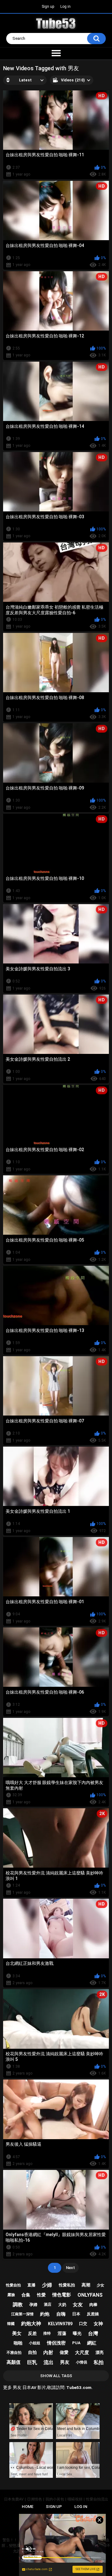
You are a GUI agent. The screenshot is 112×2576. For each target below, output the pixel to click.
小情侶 (82, 2362)
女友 (78, 2305)
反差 (32, 2333)
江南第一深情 (22, 2314)
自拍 (32, 2352)
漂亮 (100, 2352)
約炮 (45, 2314)
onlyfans (90, 2295)
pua (76, 2343)
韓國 (11, 2324)
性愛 (41, 2295)
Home (28, 2507)
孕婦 (33, 2305)
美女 (17, 2333)
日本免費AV (14, 2499)
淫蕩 (62, 2333)
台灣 (93, 2333)
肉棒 (93, 2305)
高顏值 (14, 2362)
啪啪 (18, 2343)
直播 (31, 2285)
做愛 (64, 2352)
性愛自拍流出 (97, 2499)
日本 (76, 2314)
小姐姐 (35, 2343)
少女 (100, 2285)
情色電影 (62, 2295)
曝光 (77, 2333)
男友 (65, 2362)
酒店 (48, 2304)
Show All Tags (56, 2376)
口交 (83, 2324)
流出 (49, 2362)
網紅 (92, 2343)
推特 (47, 2333)
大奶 (62, 2305)
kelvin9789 (60, 2324)
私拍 (99, 2362)
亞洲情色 (35, 2499)
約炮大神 (31, 2324)
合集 (26, 2295)
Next (70, 2268)
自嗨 (61, 2314)
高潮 (86, 2285)
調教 (18, 2305)
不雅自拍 (14, 2353)
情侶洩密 (56, 2343)
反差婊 (93, 2314)
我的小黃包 (55, 2499)
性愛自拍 (13, 2285)
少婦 (47, 2285)
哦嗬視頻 (75, 2499)
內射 (48, 2352)
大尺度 (82, 2353)
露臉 (11, 2295)
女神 (98, 2324)
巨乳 (32, 2362)
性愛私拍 (67, 2285)
